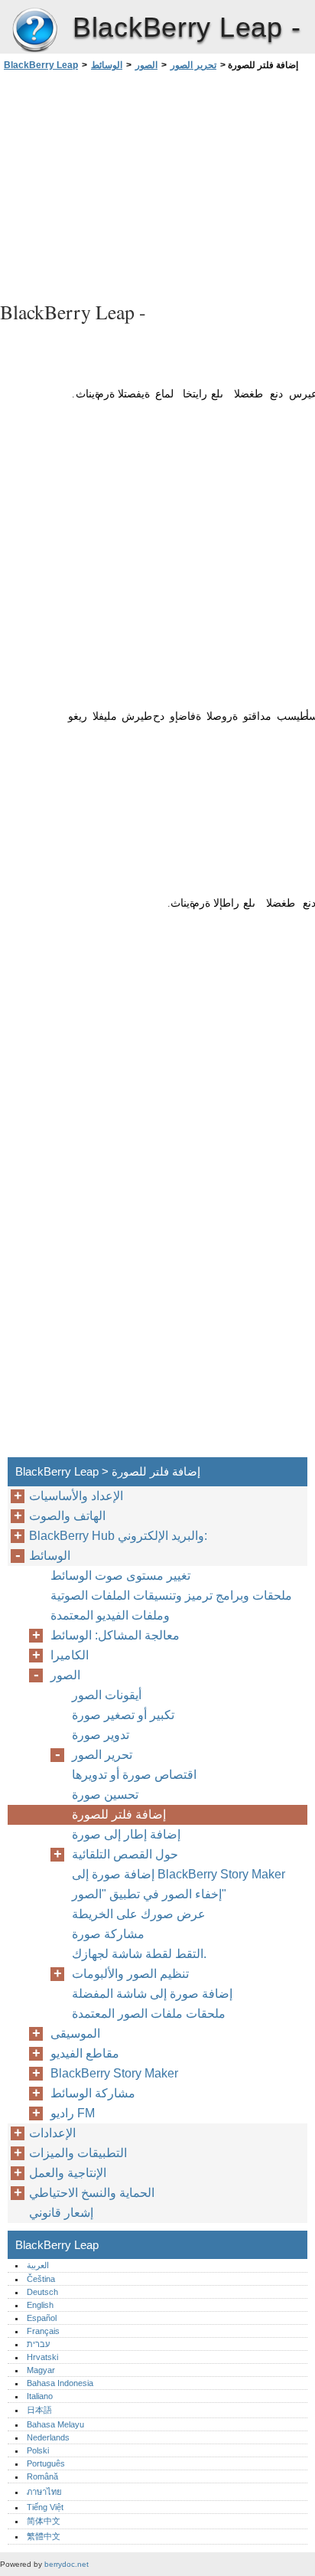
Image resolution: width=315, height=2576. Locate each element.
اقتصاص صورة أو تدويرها (134, 1775)
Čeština (41, 2279)
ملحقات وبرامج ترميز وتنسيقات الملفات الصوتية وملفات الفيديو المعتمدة (171, 1605)
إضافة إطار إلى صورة (126, 1834)
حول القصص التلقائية (125, 1854)
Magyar (41, 2370)
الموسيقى (75, 2033)
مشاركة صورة (108, 1934)
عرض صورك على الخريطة (139, 1914)
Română (42, 2476)
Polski (38, 2450)
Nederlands (48, 2437)
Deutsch (42, 2292)
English (40, 2305)
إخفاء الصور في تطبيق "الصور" (149, 1894)
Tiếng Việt (45, 2507)
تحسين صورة (105, 1795)
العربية (38, 2265)
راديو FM (73, 2113)
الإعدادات (52, 2133)
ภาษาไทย (44, 2492)
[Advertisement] (157, 184)
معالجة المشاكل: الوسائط (115, 1635)
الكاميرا (70, 1655)
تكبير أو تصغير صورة (123, 1715)
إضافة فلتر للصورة (119, 1814)
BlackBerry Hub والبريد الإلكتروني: (118, 1536)
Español (42, 2318)
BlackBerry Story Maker (114, 2073)
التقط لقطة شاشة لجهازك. (139, 1954)
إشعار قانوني (61, 2213)
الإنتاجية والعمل (68, 2173)
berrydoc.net (67, 2564)
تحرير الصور (193, 65)
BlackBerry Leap (34, 31)
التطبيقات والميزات (78, 2153)
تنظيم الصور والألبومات (130, 1974)
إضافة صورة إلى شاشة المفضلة (152, 1994)
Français (43, 2331)
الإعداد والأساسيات (76, 1496)
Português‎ (46, 2463)
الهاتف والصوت (67, 1516)
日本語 (39, 2410)
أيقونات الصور (107, 1695)
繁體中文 (44, 2536)
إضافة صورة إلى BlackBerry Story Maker (179, 1874)
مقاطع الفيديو (85, 2053)
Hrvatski (42, 2357)
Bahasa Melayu (55, 2424)
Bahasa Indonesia (60, 2383)
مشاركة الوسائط (93, 2093)
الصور (146, 65)
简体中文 (44, 2521)
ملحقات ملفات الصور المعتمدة (149, 2014)
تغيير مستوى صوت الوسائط (120, 1576)
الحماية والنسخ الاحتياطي (92, 2193)
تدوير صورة (101, 1735)
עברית (38, 2344)
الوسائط (107, 65)
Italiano (40, 2396)
